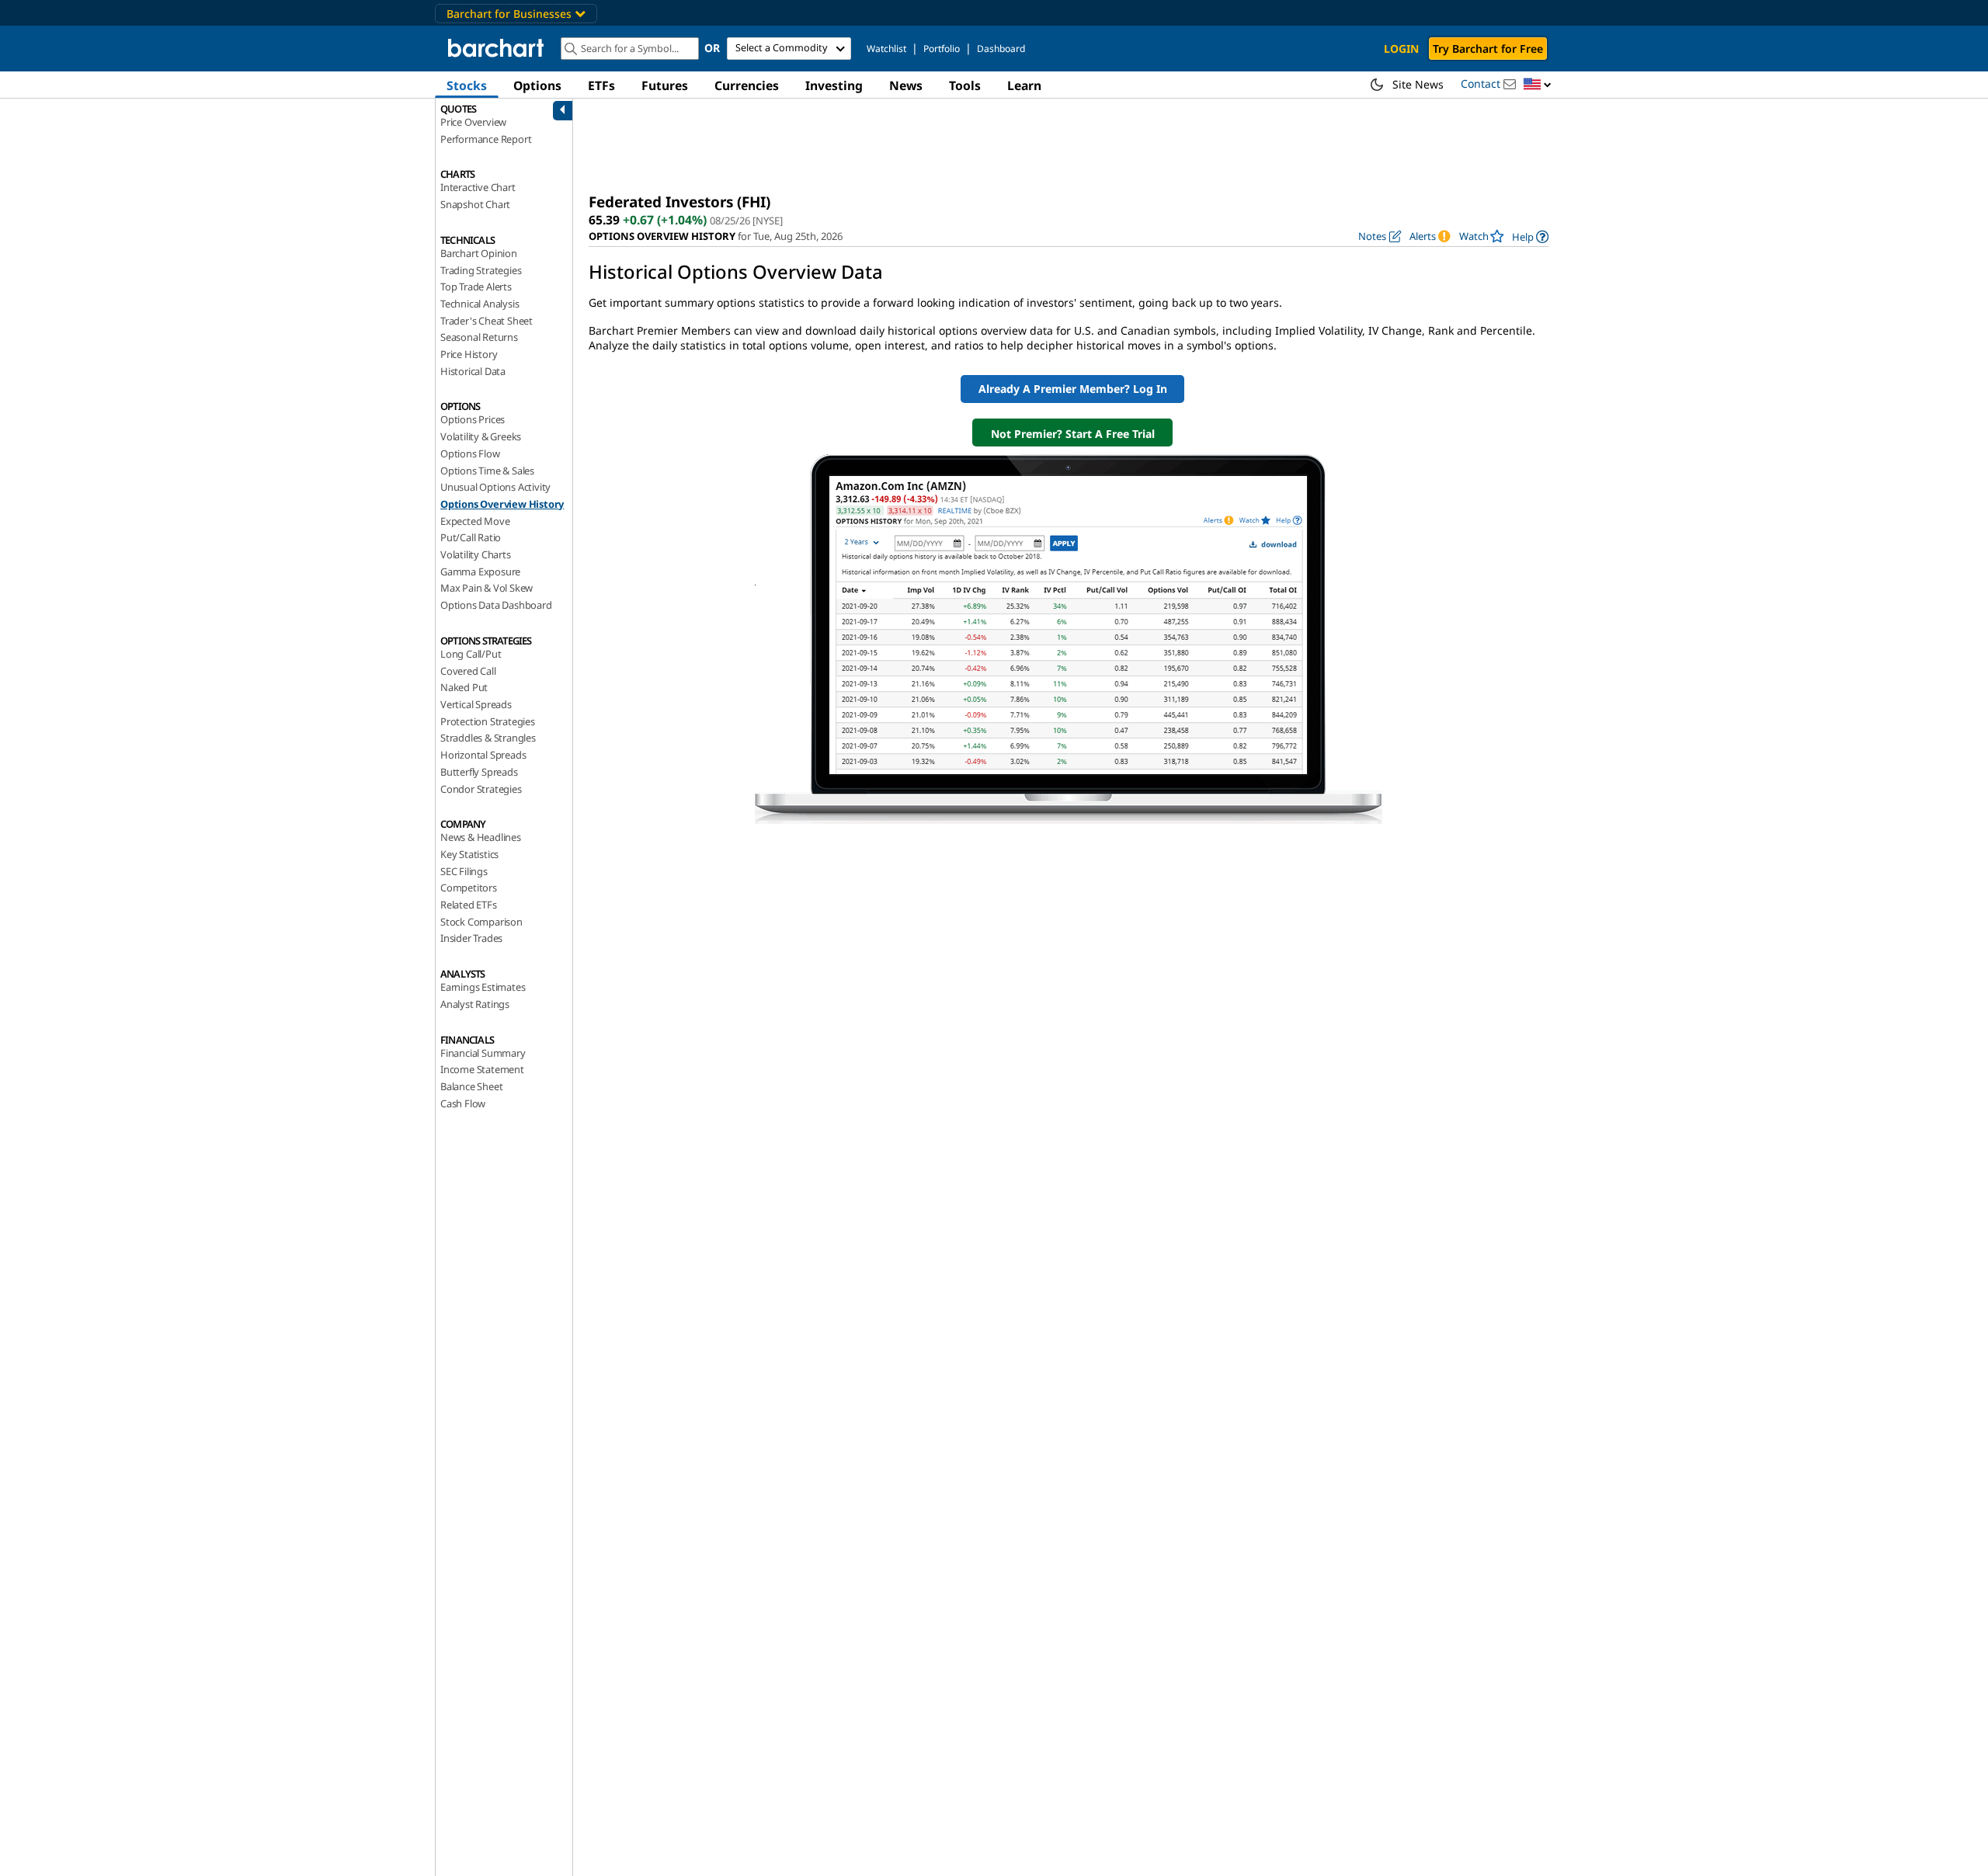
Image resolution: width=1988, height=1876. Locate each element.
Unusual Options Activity (495, 487)
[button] (1538, 85)
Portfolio (942, 49)
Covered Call (468, 671)
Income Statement (482, 1069)
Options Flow (470, 453)
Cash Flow (463, 1103)
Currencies (747, 85)
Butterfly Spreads (479, 772)
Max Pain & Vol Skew (487, 588)
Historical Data (473, 371)
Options (537, 85)
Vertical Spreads (476, 704)
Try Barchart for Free (1488, 49)
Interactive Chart (478, 187)
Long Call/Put (471, 654)
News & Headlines (481, 837)
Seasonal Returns (479, 337)
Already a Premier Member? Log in (1073, 389)
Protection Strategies (488, 721)
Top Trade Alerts (476, 287)
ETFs (601, 85)
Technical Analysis (480, 304)
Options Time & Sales (487, 471)
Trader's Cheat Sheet (487, 321)
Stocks (467, 85)
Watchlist (886, 49)
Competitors (469, 888)
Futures (665, 85)
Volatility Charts (476, 554)
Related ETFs (469, 905)
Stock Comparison (481, 922)
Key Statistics (469, 854)
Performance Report (486, 139)
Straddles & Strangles (488, 738)
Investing (834, 85)
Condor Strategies (481, 789)
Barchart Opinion (479, 253)
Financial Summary (483, 1053)
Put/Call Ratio (471, 537)
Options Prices (473, 419)
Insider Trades (471, 938)
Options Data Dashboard (496, 605)
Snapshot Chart (475, 204)
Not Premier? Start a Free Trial (1073, 434)
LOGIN (1401, 49)
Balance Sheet (471, 1086)
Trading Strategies (481, 270)
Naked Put (464, 687)
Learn (1024, 85)
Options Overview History (502, 504)
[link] (1530, 236)
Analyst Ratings (475, 1004)
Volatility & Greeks (481, 436)
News (906, 85)
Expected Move (475, 521)
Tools (965, 85)
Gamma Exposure (480, 571)
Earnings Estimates (483, 987)
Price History (469, 354)
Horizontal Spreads (483, 755)
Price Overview (473, 122)
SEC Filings (464, 871)
